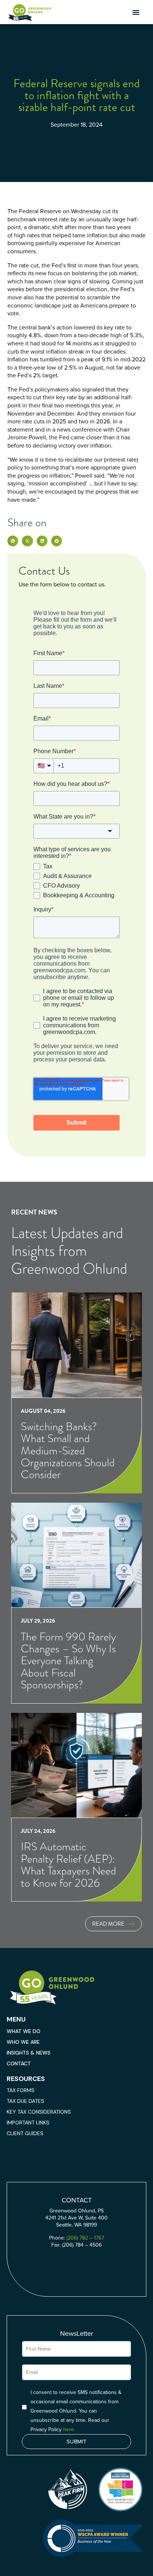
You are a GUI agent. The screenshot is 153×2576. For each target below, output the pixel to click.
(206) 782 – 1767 (85, 2238)
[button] (136, 12)
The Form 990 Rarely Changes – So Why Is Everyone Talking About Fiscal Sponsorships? (68, 1661)
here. (69, 2429)
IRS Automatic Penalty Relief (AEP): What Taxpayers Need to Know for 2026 (69, 1864)
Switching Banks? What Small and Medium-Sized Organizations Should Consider (68, 1450)
